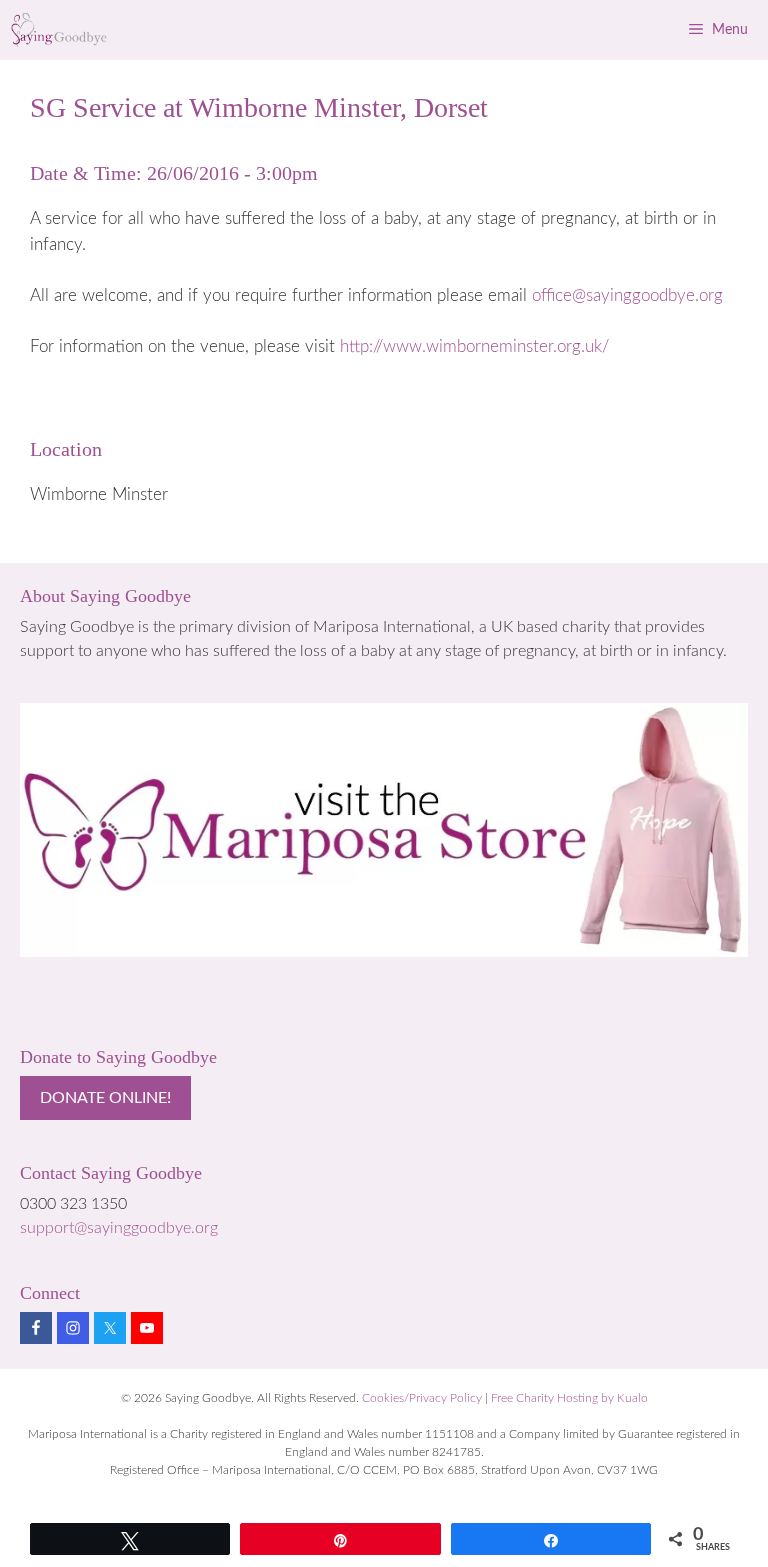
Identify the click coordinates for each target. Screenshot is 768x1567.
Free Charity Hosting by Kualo (569, 1398)
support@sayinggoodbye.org (119, 1228)
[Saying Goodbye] (59, 30)
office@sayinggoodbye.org (627, 295)
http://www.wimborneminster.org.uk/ (474, 346)
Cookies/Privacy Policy (422, 1398)
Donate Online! (105, 1098)
